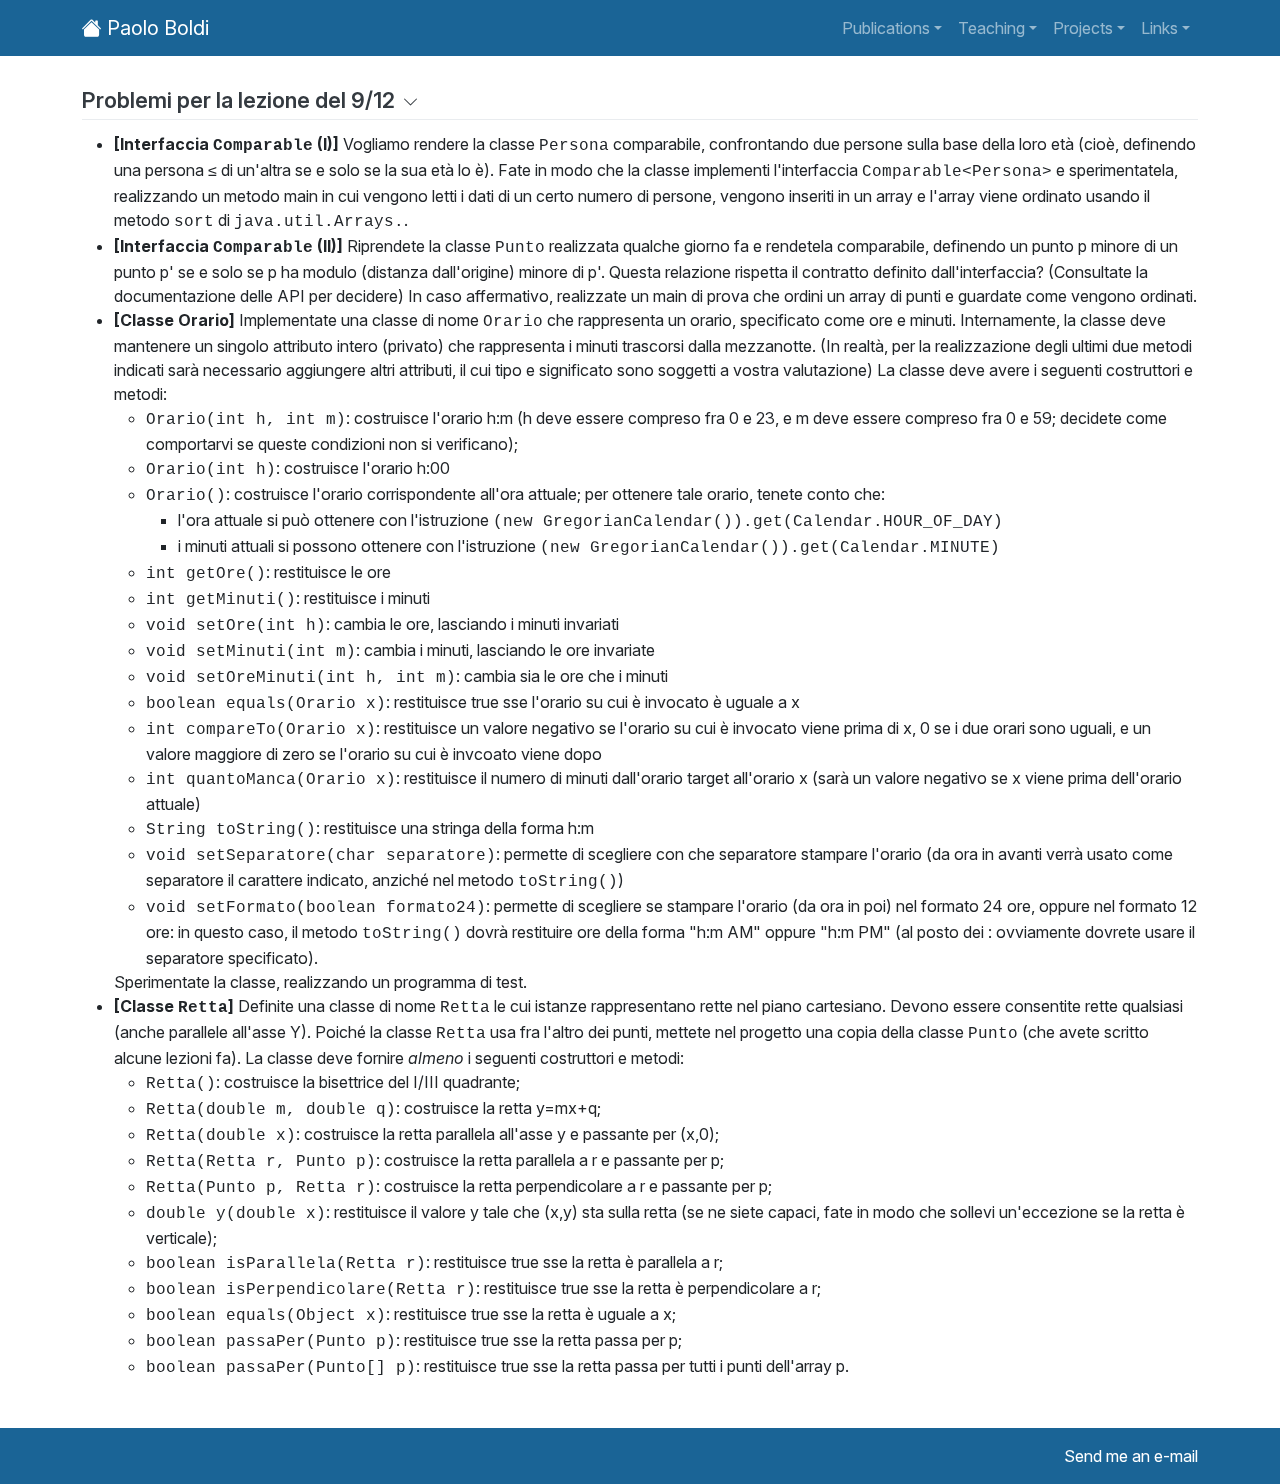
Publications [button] (886, 28)
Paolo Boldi (155, 28)
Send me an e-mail (1131, 1456)
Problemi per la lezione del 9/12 (238, 100)
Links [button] (1159, 28)
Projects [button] (1083, 28)
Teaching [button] (991, 28)
